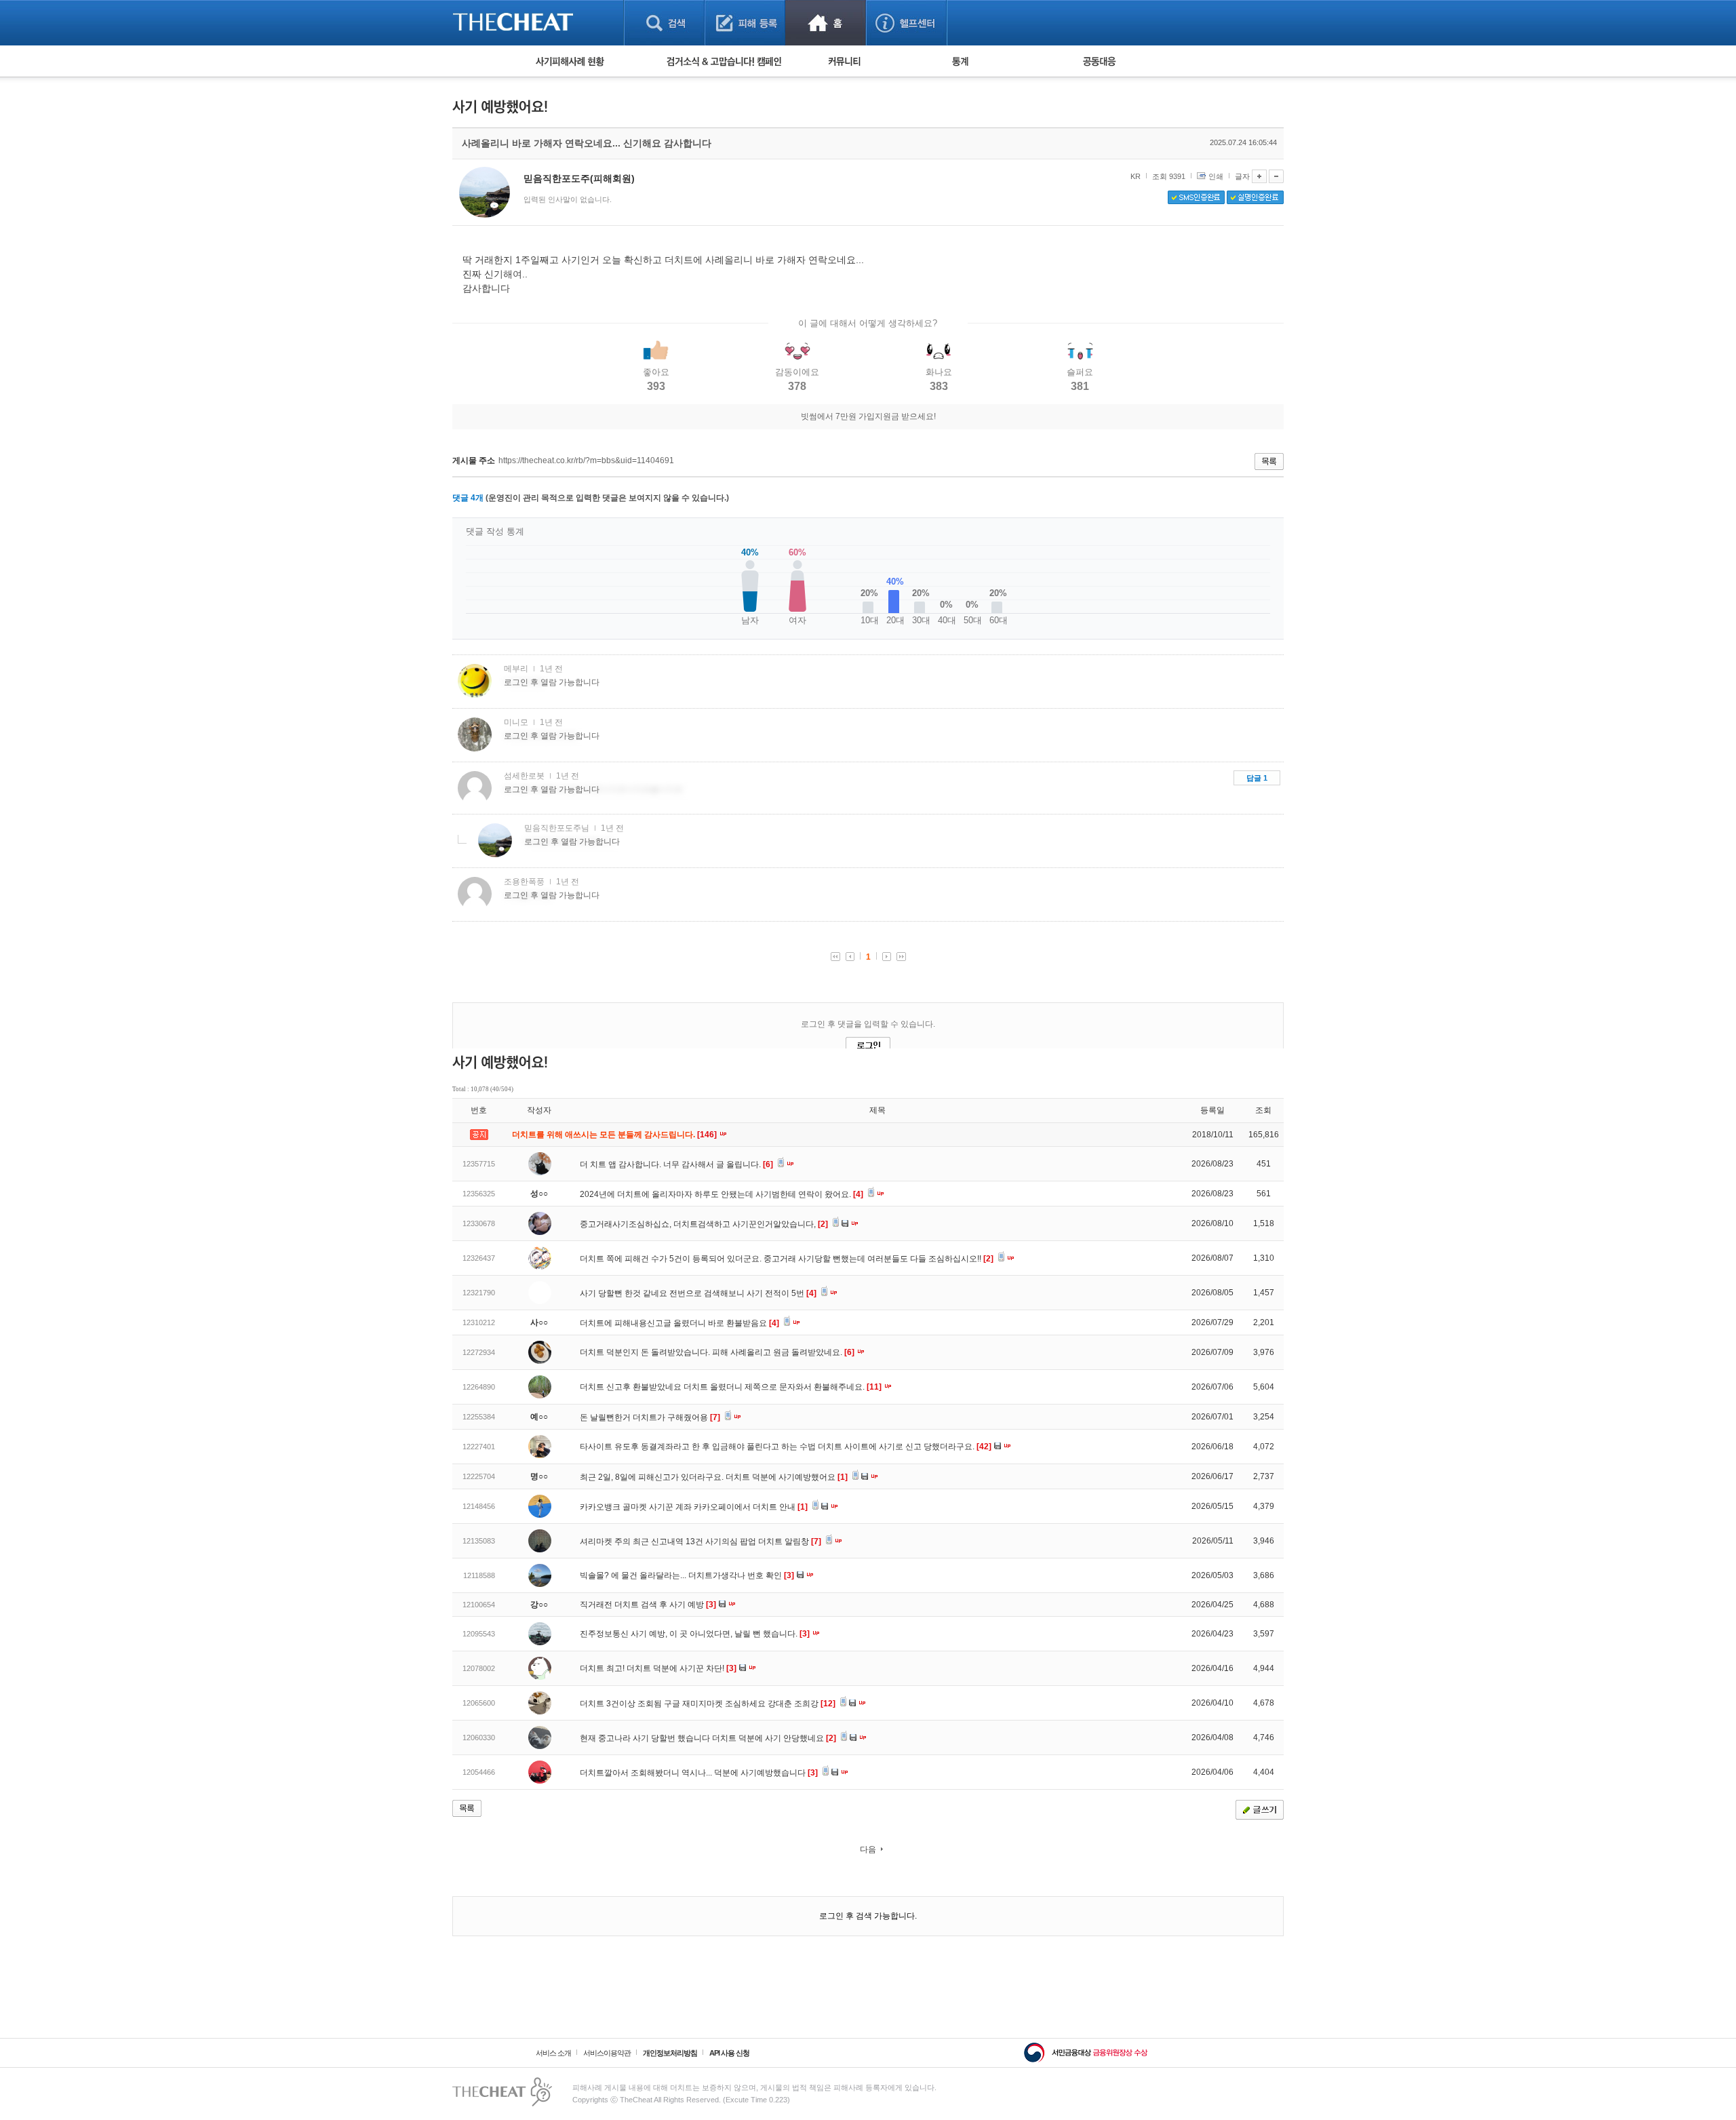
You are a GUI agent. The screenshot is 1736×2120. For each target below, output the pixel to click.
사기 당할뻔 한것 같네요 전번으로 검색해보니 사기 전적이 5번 (698, 1293)
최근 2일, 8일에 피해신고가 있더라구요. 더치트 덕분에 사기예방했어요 (714, 1477)
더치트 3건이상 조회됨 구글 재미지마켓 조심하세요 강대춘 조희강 (708, 1704)
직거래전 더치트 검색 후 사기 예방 (648, 1605)
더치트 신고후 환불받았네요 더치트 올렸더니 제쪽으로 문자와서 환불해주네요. (731, 1387)
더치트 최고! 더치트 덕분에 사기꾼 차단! (658, 1668)
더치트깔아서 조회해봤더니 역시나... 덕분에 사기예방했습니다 (699, 1773)
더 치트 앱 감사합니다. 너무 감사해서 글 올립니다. (676, 1164)
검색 (664, 23)
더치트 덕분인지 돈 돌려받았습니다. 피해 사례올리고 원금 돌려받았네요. (717, 1352)
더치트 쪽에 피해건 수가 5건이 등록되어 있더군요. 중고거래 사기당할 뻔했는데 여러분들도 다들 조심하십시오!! (787, 1259)
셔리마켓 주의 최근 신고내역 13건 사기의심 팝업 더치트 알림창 (701, 1542)
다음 (868, 1849)
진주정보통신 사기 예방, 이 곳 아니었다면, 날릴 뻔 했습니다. (695, 1634)
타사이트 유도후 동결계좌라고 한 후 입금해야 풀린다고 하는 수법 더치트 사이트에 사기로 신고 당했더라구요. (786, 1447)
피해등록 (745, 23)
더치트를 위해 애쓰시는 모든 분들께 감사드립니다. (615, 1135)
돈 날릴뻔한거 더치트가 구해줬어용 (650, 1417)
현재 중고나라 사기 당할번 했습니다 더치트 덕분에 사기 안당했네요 (708, 1738)
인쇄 (1216, 176)
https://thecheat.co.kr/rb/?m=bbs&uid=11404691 (586, 460)
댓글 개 (468, 498)
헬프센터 (906, 23)
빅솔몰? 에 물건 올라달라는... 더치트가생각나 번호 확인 (687, 1575)
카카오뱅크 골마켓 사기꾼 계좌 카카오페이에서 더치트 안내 (694, 1507)
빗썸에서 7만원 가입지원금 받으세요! (868, 416)
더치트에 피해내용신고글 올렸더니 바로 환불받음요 (679, 1323)
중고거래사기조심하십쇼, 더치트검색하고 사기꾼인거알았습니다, (704, 1224)
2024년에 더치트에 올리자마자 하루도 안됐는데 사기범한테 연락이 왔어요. (722, 1194)
